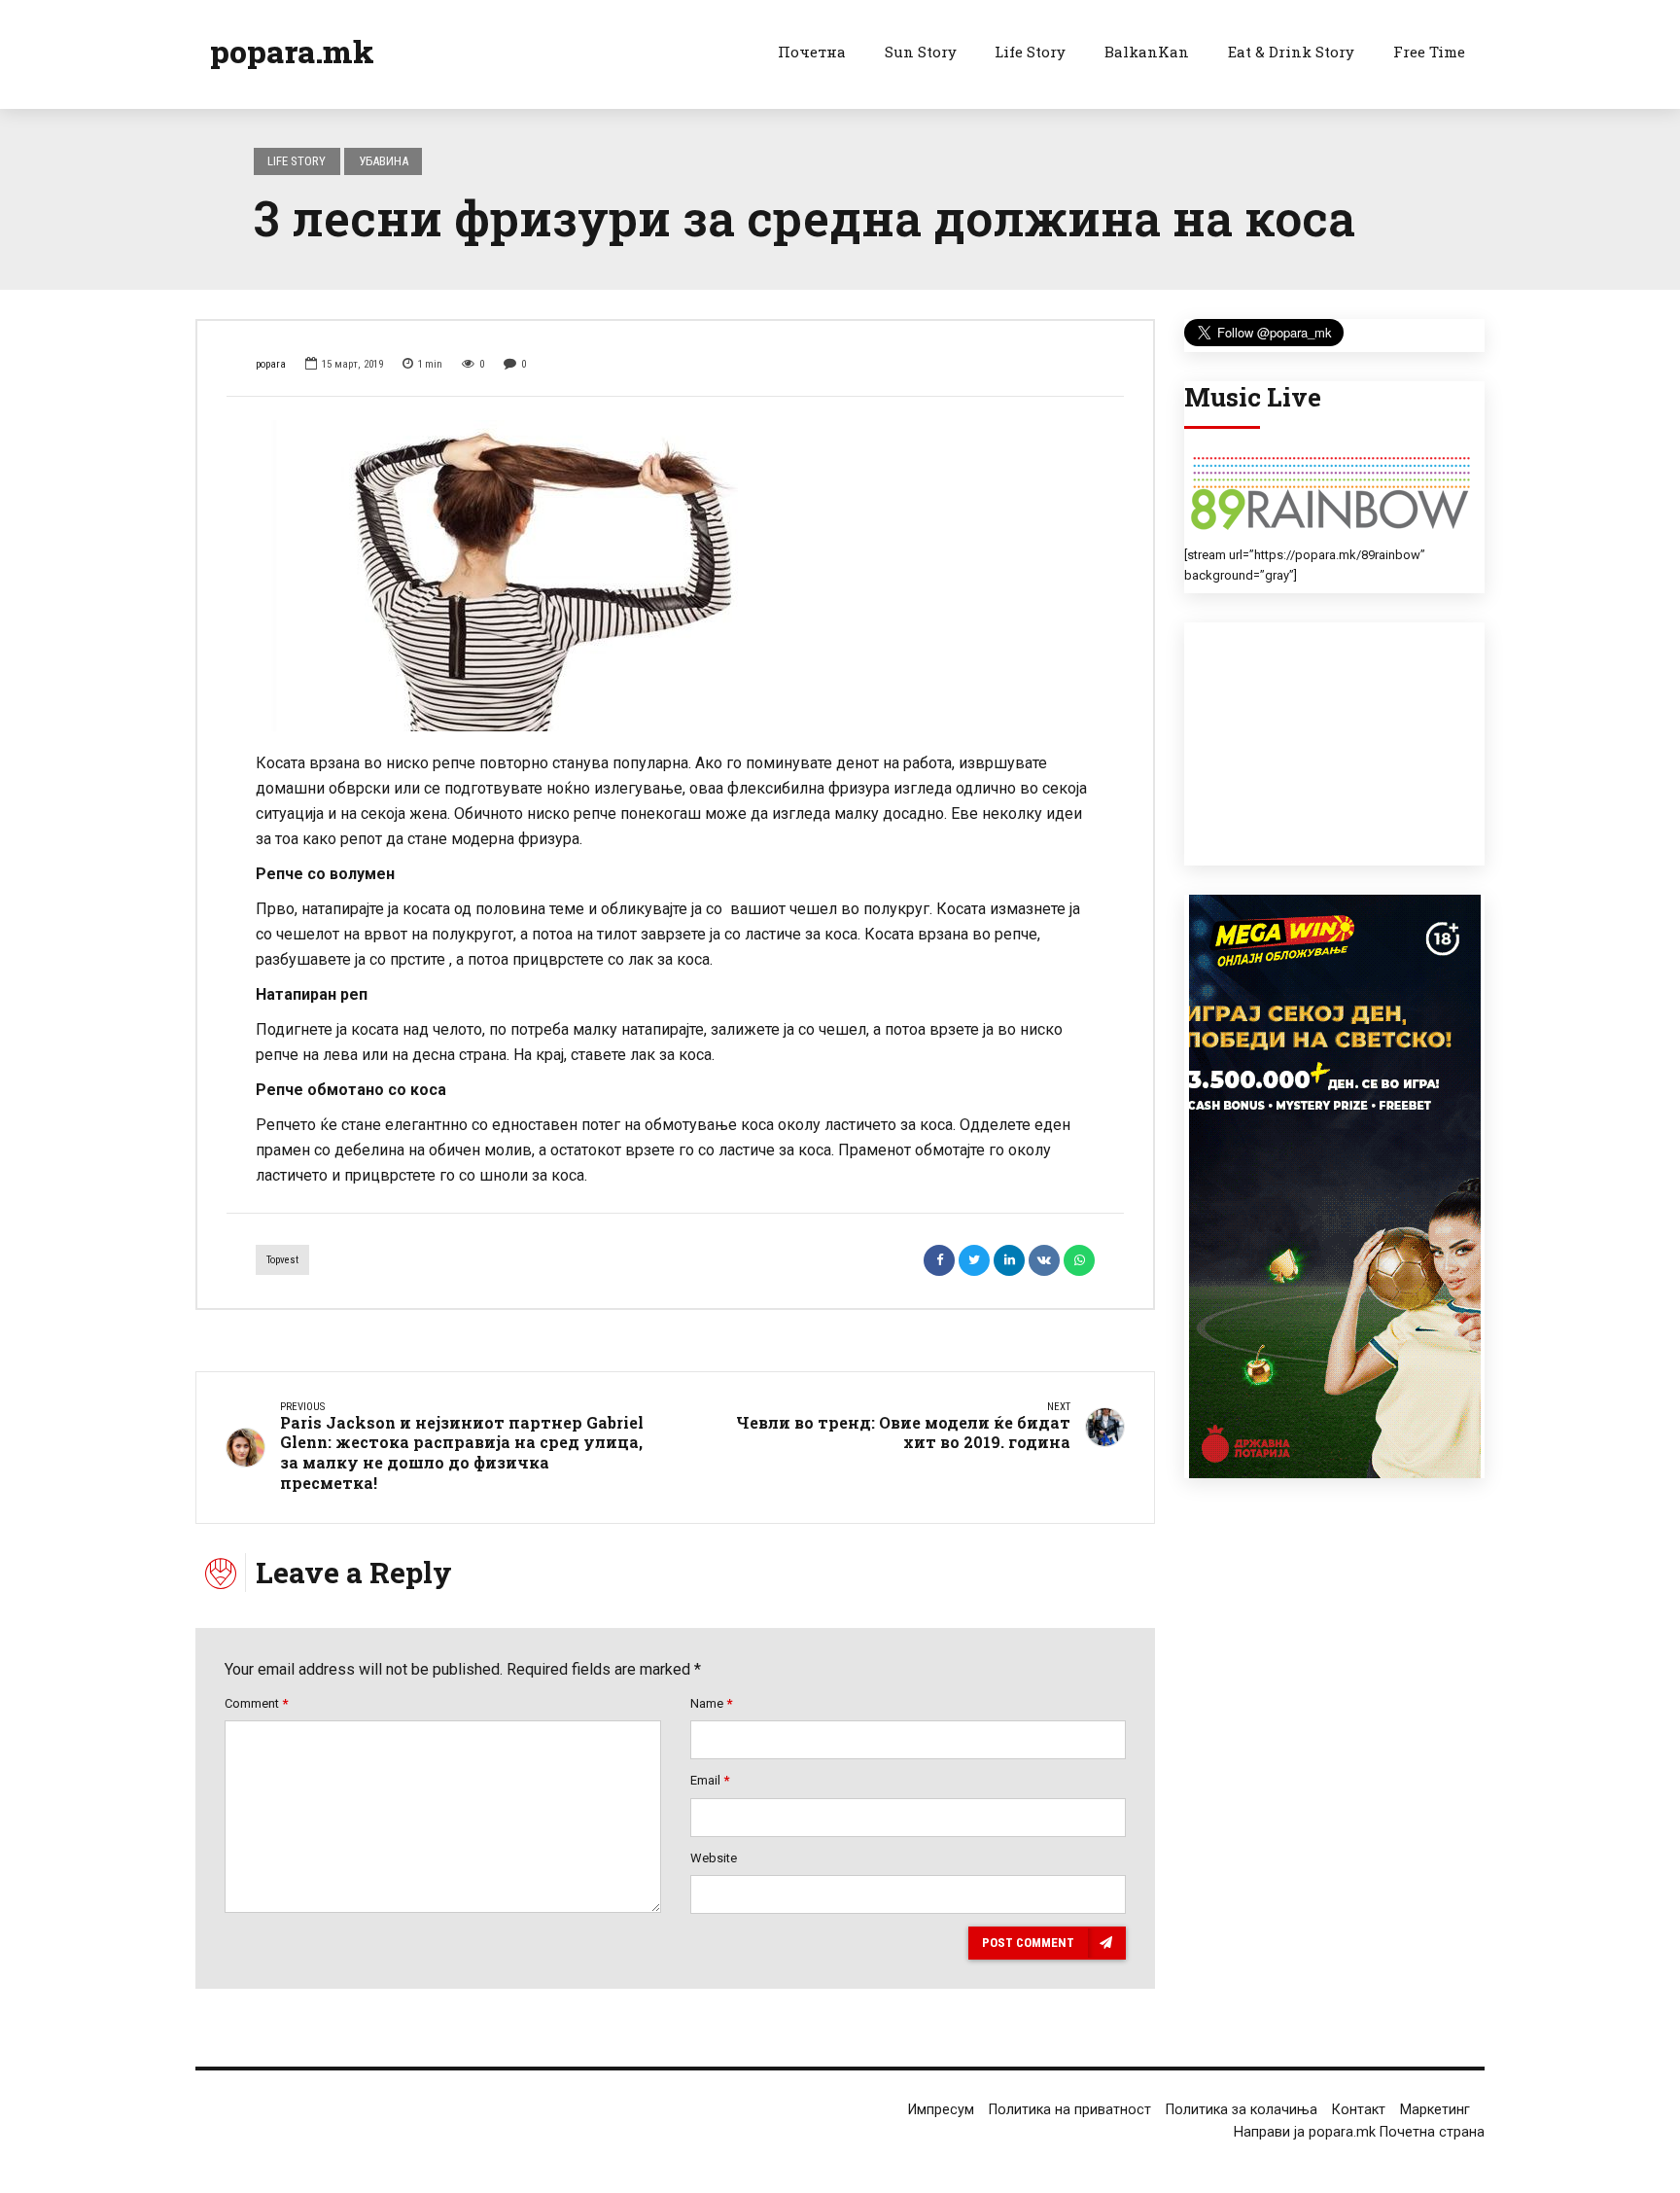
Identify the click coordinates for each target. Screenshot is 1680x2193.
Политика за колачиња (1242, 2110)
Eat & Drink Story (1291, 52)
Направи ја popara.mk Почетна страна (1359, 2132)
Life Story (1030, 52)
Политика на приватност (1070, 2110)
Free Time (1429, 52)
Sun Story (921, 52)
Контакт (1359, 2110)
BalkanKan (1147, 52)
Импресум (941, 2110)
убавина (384, 161)
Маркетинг (1435, 2110)
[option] (675, 576)
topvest (282, 1260)
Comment (256, 1703)
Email (710, 1780)
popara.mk (292, 51)
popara (271, 364)
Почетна (812, 52)
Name (711, 1703)
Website (714, 1858)
